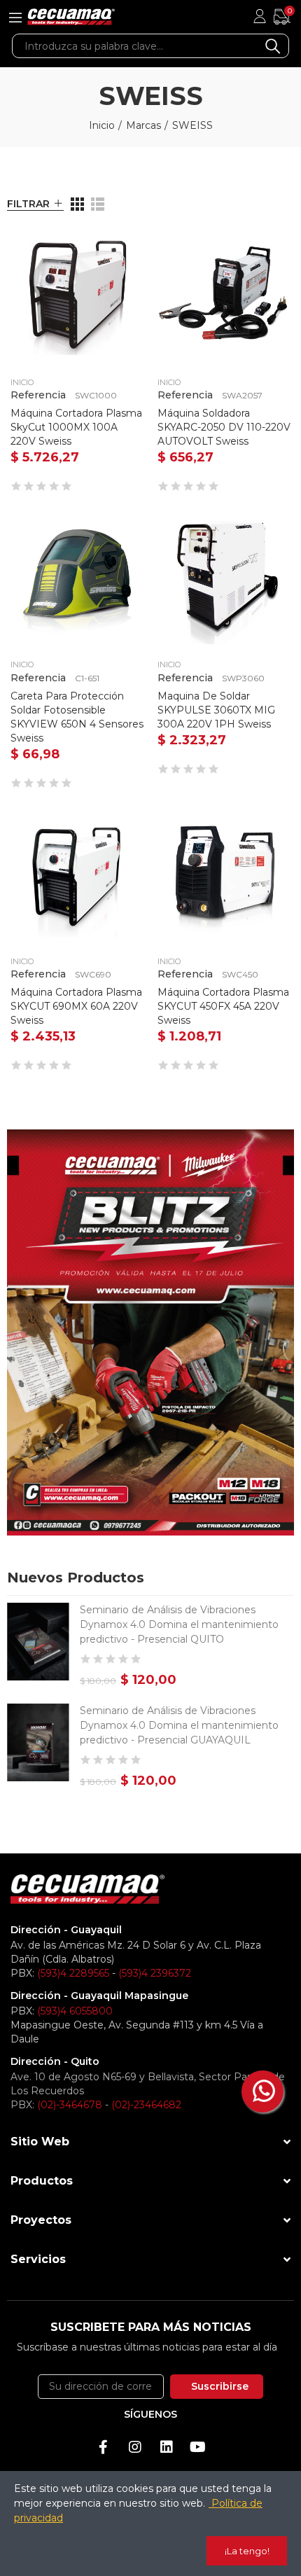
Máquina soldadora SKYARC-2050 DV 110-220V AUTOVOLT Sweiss (224, 427)
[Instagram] (135, 2447)
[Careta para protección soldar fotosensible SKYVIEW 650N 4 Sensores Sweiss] (77, 578)
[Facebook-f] (104, 2447)
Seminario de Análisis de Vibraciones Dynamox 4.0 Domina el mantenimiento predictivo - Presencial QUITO (179, 1624)
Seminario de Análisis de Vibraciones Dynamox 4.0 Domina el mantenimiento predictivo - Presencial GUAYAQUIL (179, 1725)
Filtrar (28, 204)
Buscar (273, 46)
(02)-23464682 (146, 2105)
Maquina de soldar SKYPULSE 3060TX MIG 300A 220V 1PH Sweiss (216, 710)
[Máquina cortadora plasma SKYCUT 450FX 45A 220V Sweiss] (224, 875)
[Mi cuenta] (260, 17)
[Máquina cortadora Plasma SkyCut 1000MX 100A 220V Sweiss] (77, 296)
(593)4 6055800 (75, 2011)
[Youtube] (198, 2447)
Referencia (38, 395)
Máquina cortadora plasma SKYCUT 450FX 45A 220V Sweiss (223, 1006)
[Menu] (15, 17)
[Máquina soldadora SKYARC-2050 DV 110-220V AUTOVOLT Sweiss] (224, 296)
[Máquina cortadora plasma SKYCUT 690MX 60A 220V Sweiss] (77, 875)
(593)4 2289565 (73, 1973)
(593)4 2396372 (155, 1973)
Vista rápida (112, 251)
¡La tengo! (247, 2551)
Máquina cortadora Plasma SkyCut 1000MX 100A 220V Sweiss (76, 427)
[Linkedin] (167, 2447)
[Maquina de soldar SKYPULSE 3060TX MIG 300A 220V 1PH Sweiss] (224, 578)
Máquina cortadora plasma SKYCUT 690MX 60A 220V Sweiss (76, 1006)
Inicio (22, 382)
